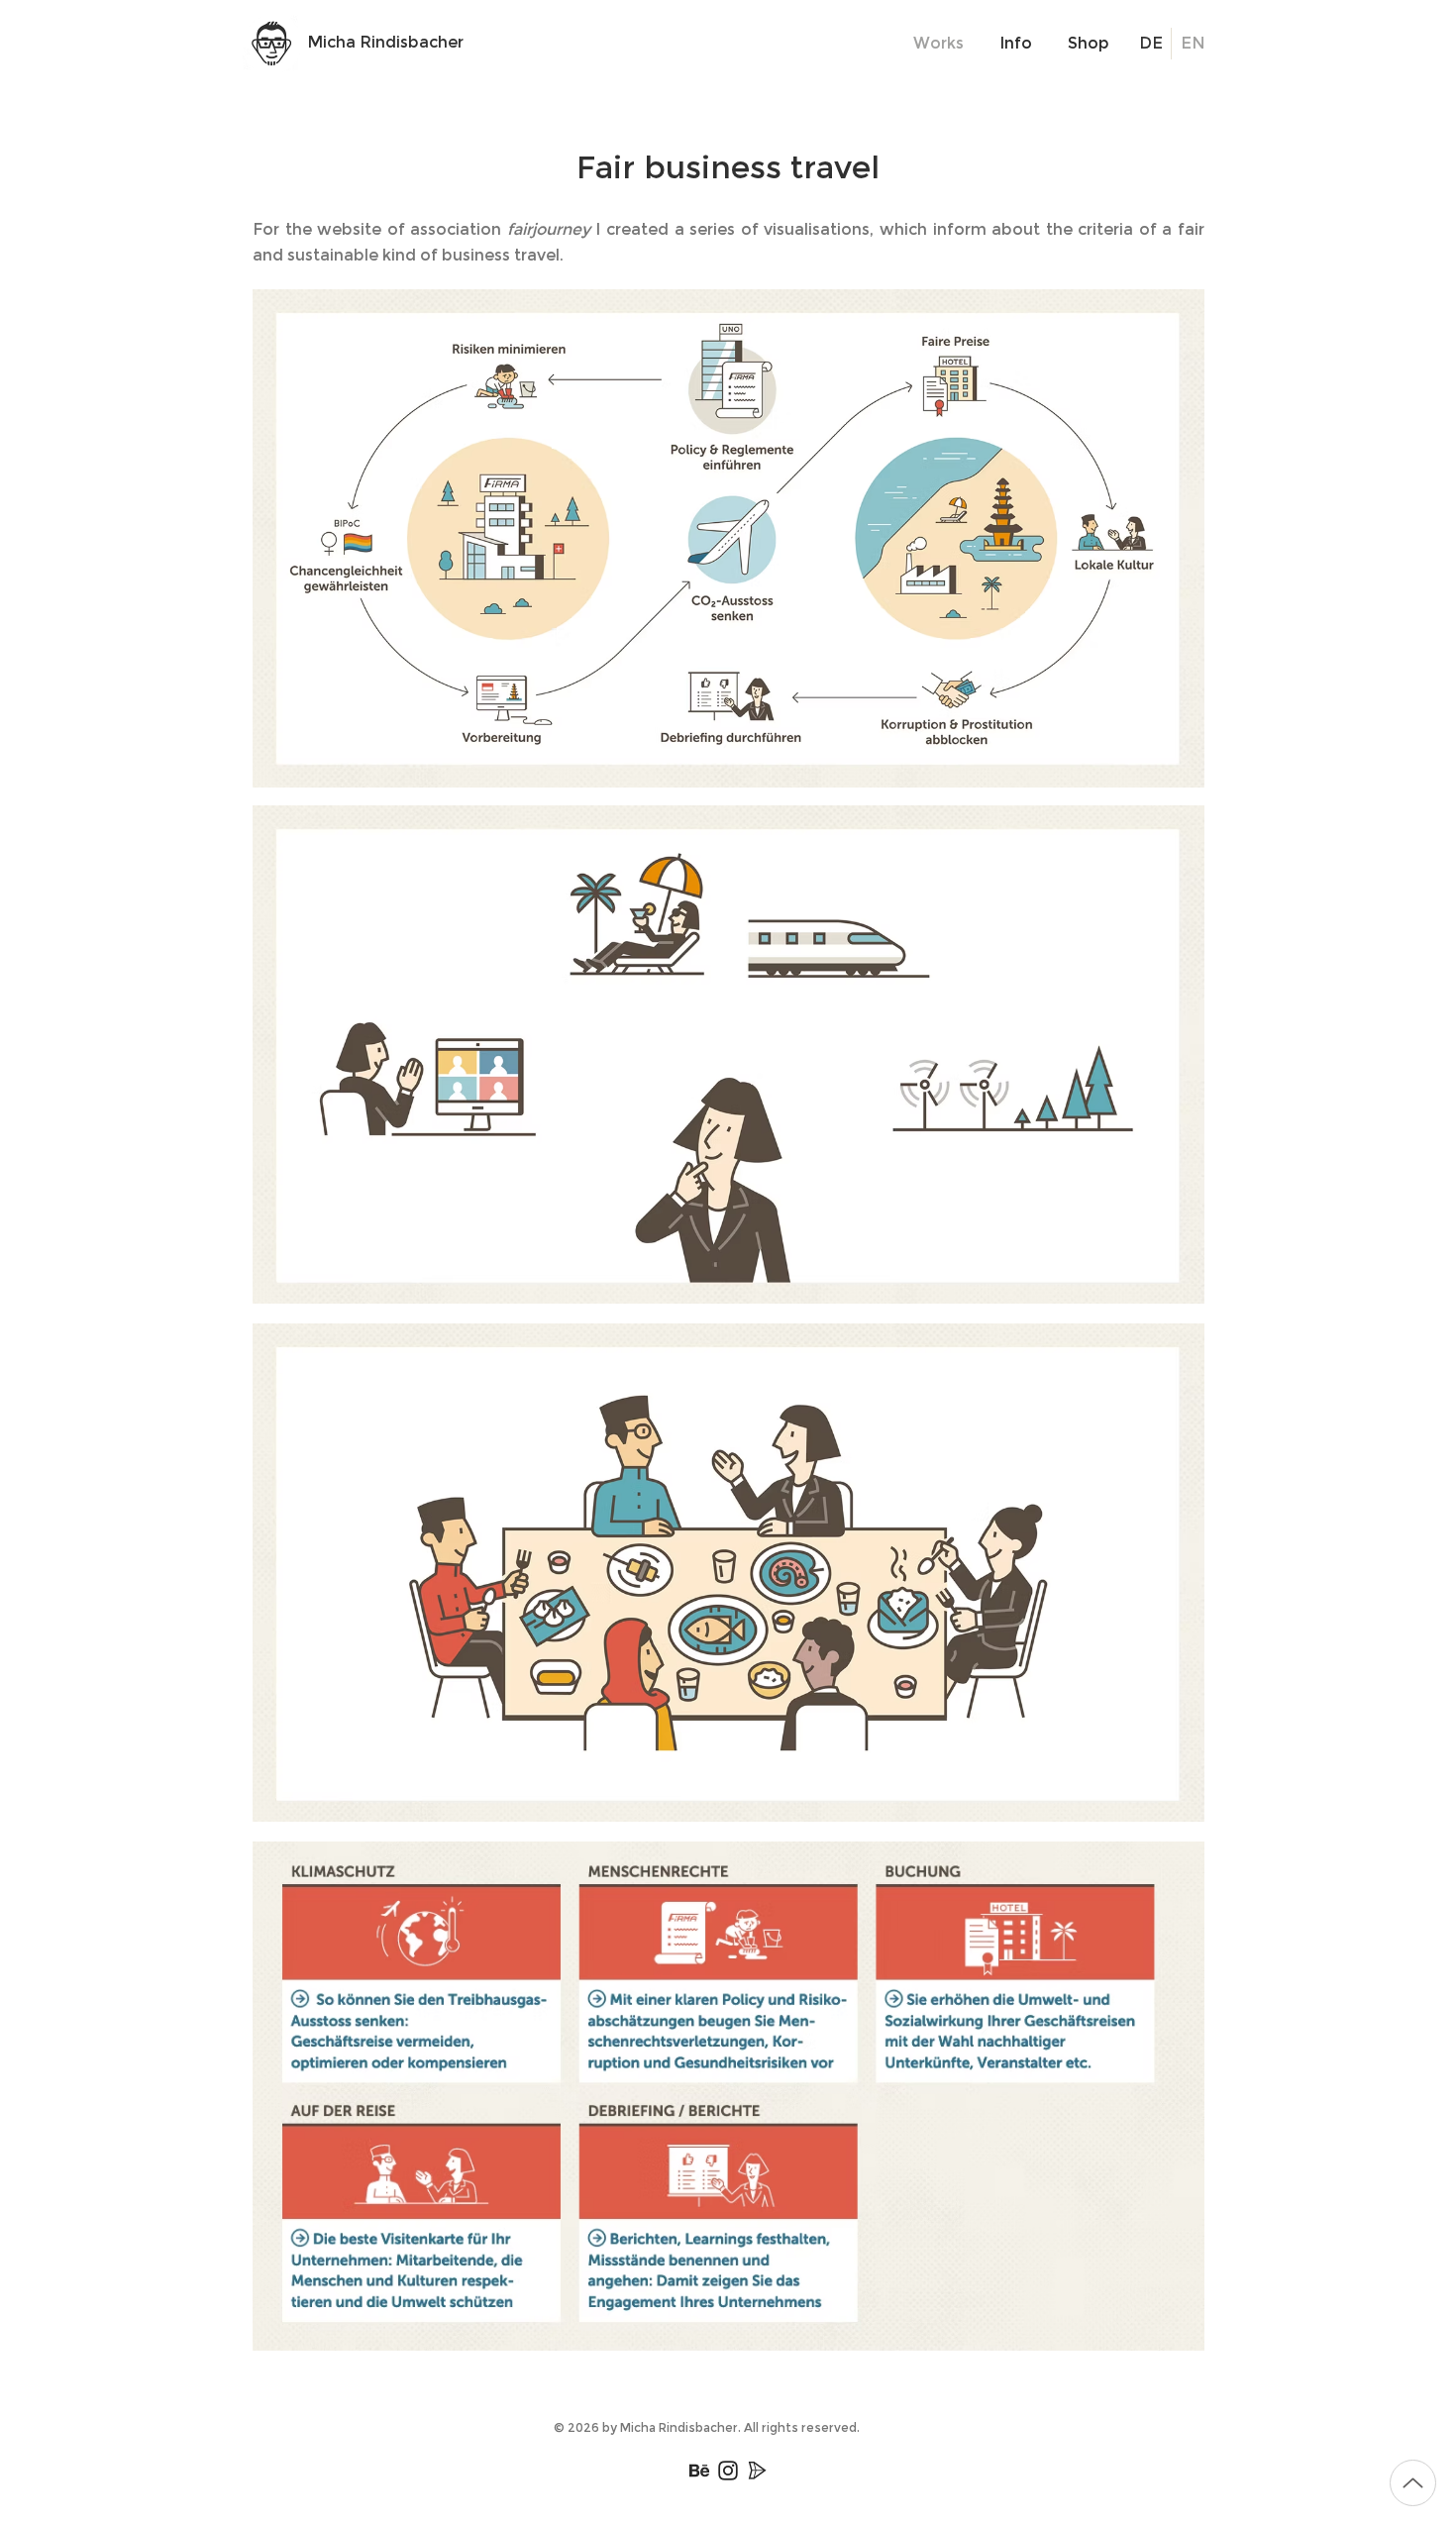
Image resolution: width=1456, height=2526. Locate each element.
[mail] (757, 2471)
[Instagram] (728, 2471)
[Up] (1413, 2483)
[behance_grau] (699, 2471)
